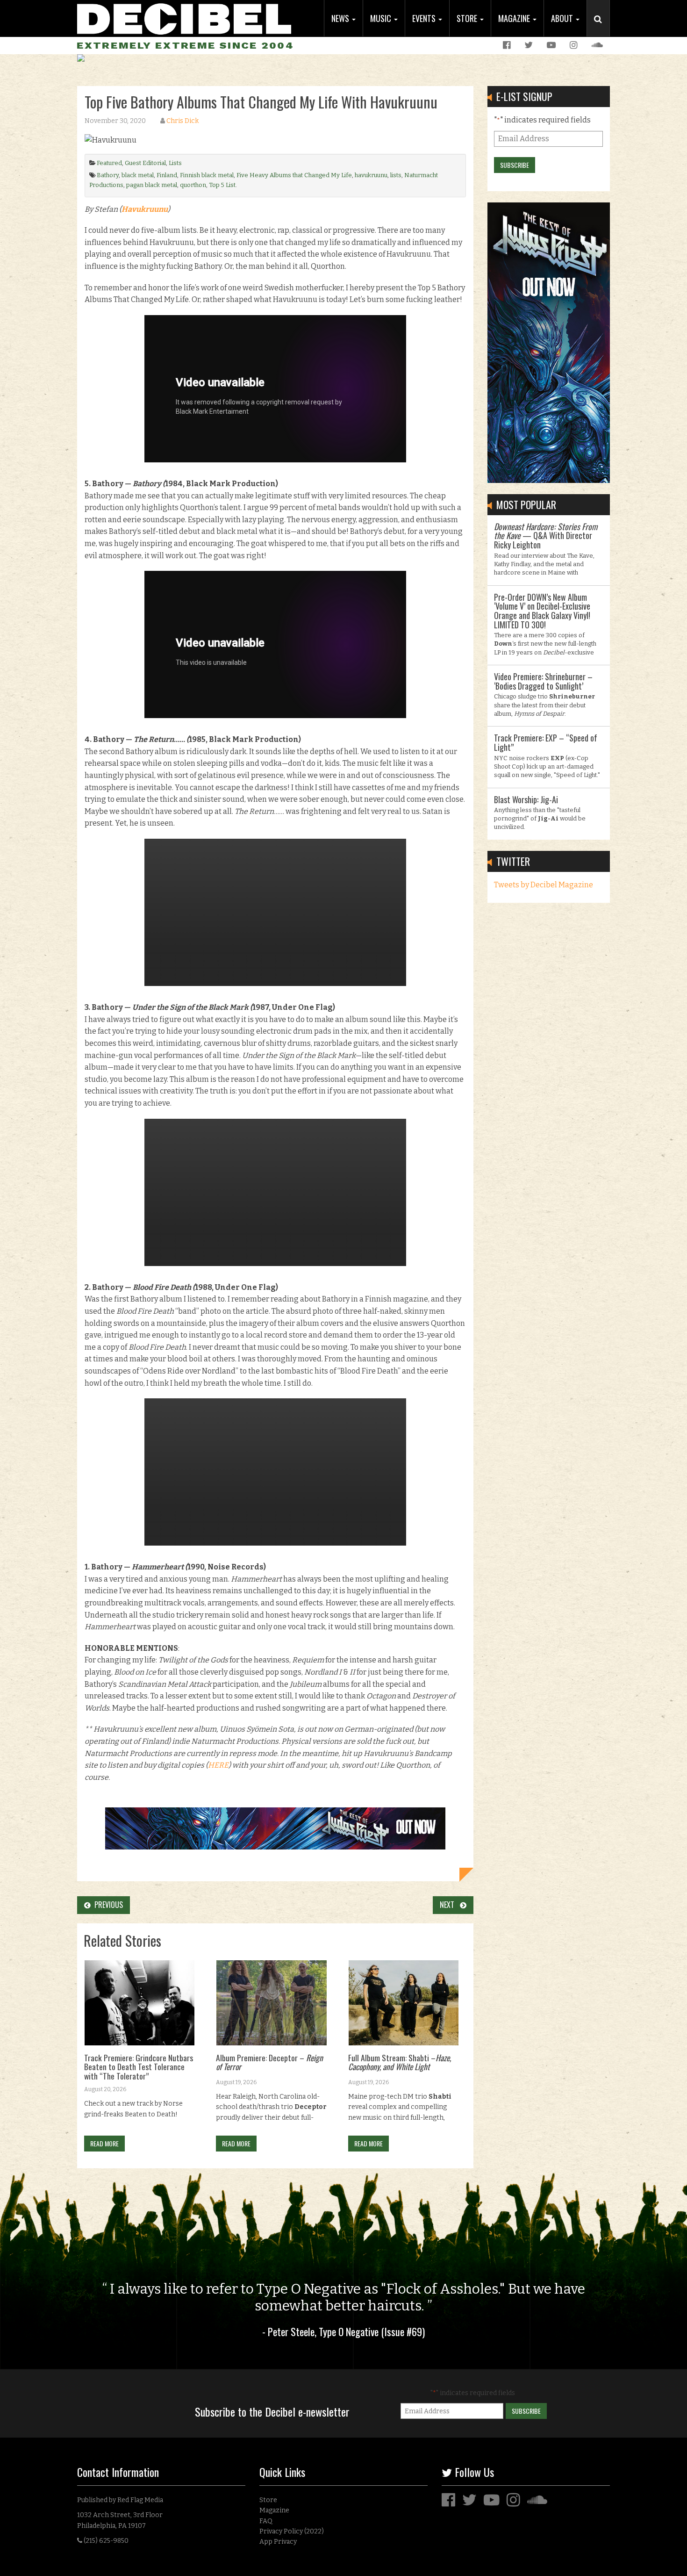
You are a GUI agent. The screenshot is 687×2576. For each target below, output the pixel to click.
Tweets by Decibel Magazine (544, 885)
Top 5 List (222, 185)
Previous (107, 1905)
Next (450, 1905)
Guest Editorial (145, 163)
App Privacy (278, 2542)
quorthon (193, 185)
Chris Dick (182, 121)
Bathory (108, 175)
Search (602, 29)
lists (396, 175)
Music (382, 18)
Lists (175, 163)
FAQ (266, 2521)
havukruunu (371, 175)
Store (468, 18)
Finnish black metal (207, 175)
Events (425, 18)
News (341, 18)
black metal (138, 175)
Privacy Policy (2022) (292, 2531)
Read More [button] (104, 2143)
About (563, 18)
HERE (218, 1765)
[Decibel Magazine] (184, 18)
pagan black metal (152, 185)
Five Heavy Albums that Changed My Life (294, 175)
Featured (109, 163)
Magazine (515, 18)
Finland (167, 175)
